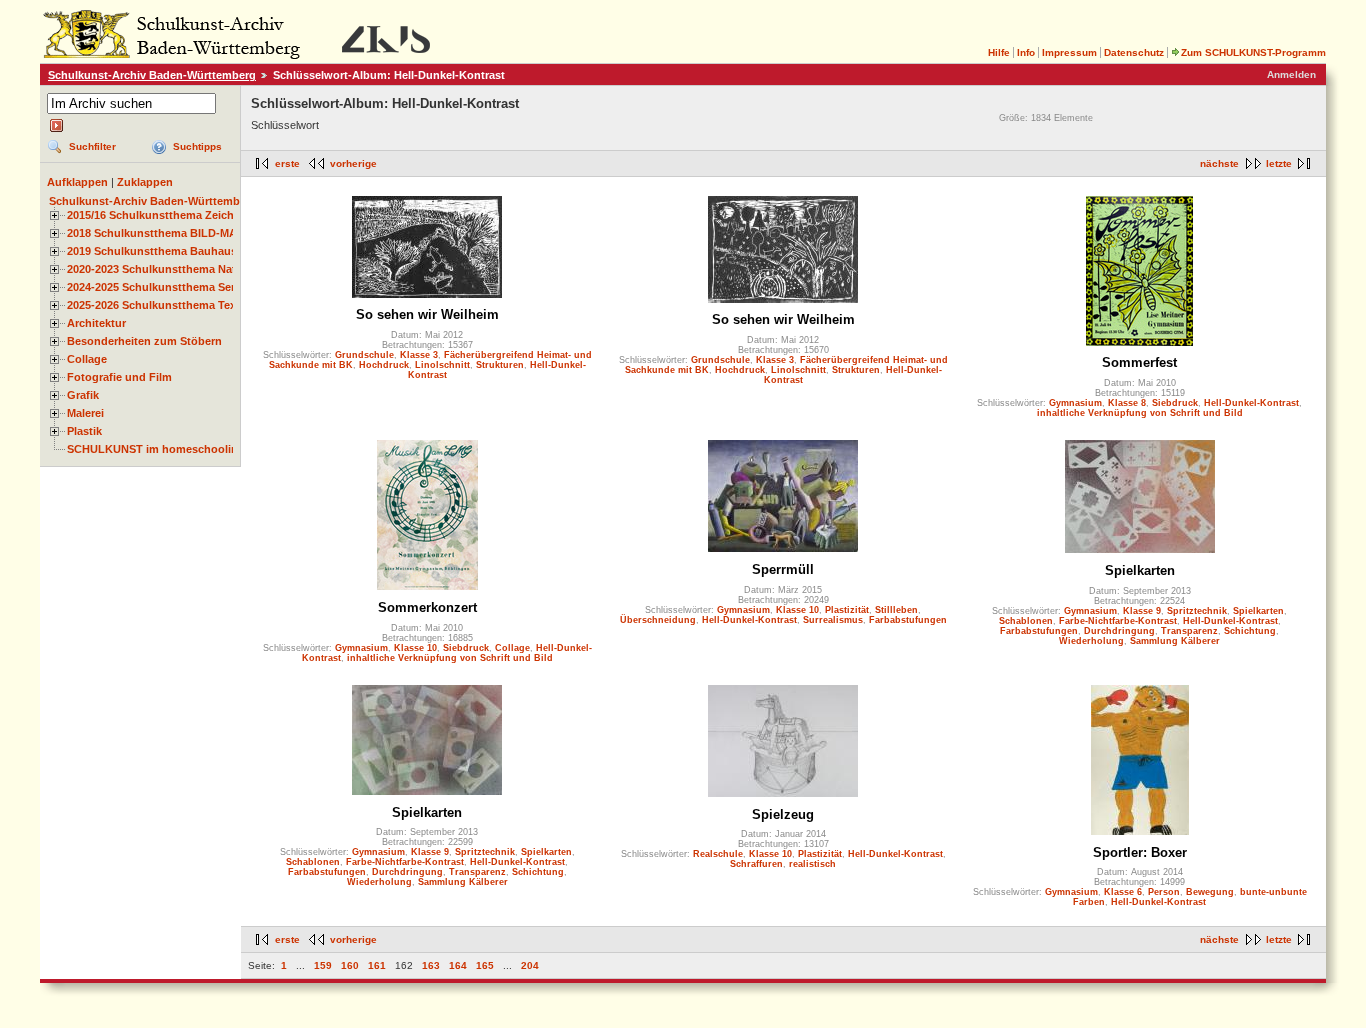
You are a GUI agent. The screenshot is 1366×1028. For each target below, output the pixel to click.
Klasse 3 (419, 355)
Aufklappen (77, 182)
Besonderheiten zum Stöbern (144, 341)
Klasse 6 (1123, 892)
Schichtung (1250, 631)
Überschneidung (658, 620)
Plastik (84, 431)
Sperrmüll (783, 569)
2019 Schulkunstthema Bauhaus (152, 251)
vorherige (353, 163)
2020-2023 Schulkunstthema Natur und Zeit (180, 269)
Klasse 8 (1127, 403)
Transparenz (1189, 631)
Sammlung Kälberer (1175, 641)
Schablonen (1026, 621)
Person (1164, 892)
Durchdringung (1119, 631)
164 (458, 965)
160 (350, 965)
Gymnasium (1075, 403)
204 (530, 965)
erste (287, 163)
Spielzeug (783, 814)
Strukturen (500, 365)
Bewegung (1210, 892)
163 (431, 965)
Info (1026, 52)
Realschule (718, 854)
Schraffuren (756, 864)
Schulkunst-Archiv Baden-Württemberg (152, 75)
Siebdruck (1175, 403)
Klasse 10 (415, 648)
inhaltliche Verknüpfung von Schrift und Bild (1140, 413)
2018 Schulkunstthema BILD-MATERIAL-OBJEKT (196, 233)
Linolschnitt (442, 365)
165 (485, 965)
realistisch (812, 864)
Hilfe (999, 52)
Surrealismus (833, 620)
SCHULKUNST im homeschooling (156, 449)
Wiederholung (1091, 641)
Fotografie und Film (119, 377)
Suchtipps (197, 146)
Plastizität (847, 610)
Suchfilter (92, 146)
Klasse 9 (1142, 611)
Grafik (83, 395)
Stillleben (896, 610)
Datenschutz (1134, 52)
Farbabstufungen (908, 620)
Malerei (85, 413)
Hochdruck (384, 365)
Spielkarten (1140, 570)
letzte (1279, 163)
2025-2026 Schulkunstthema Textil (156, 305)
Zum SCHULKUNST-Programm (1253, 52)
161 (377, 965)
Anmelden (1291, 74)
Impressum (1069, 52)
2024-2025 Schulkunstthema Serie (155, 287)
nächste (1219, 163)
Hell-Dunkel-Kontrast (1251, 403)
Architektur (96, 323)
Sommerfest (1139, 362)
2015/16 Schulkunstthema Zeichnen (160, 215)
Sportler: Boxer (1140, 852)
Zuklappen (145, 182)
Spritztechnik (1197, 611)
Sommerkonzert (427, 607)
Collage (87, 359)
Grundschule (364, 355)
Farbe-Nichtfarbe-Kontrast (1118, 621)
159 (323, 965)
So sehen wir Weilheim (427, 314)
